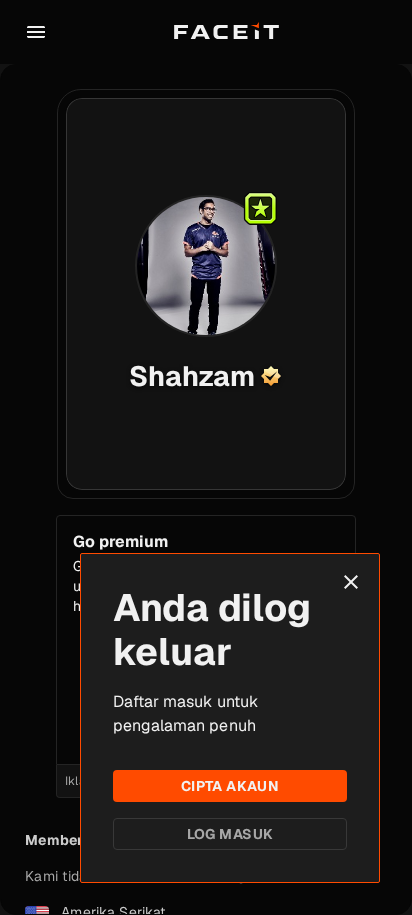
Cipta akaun (230, 786)
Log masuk (230, 834)
